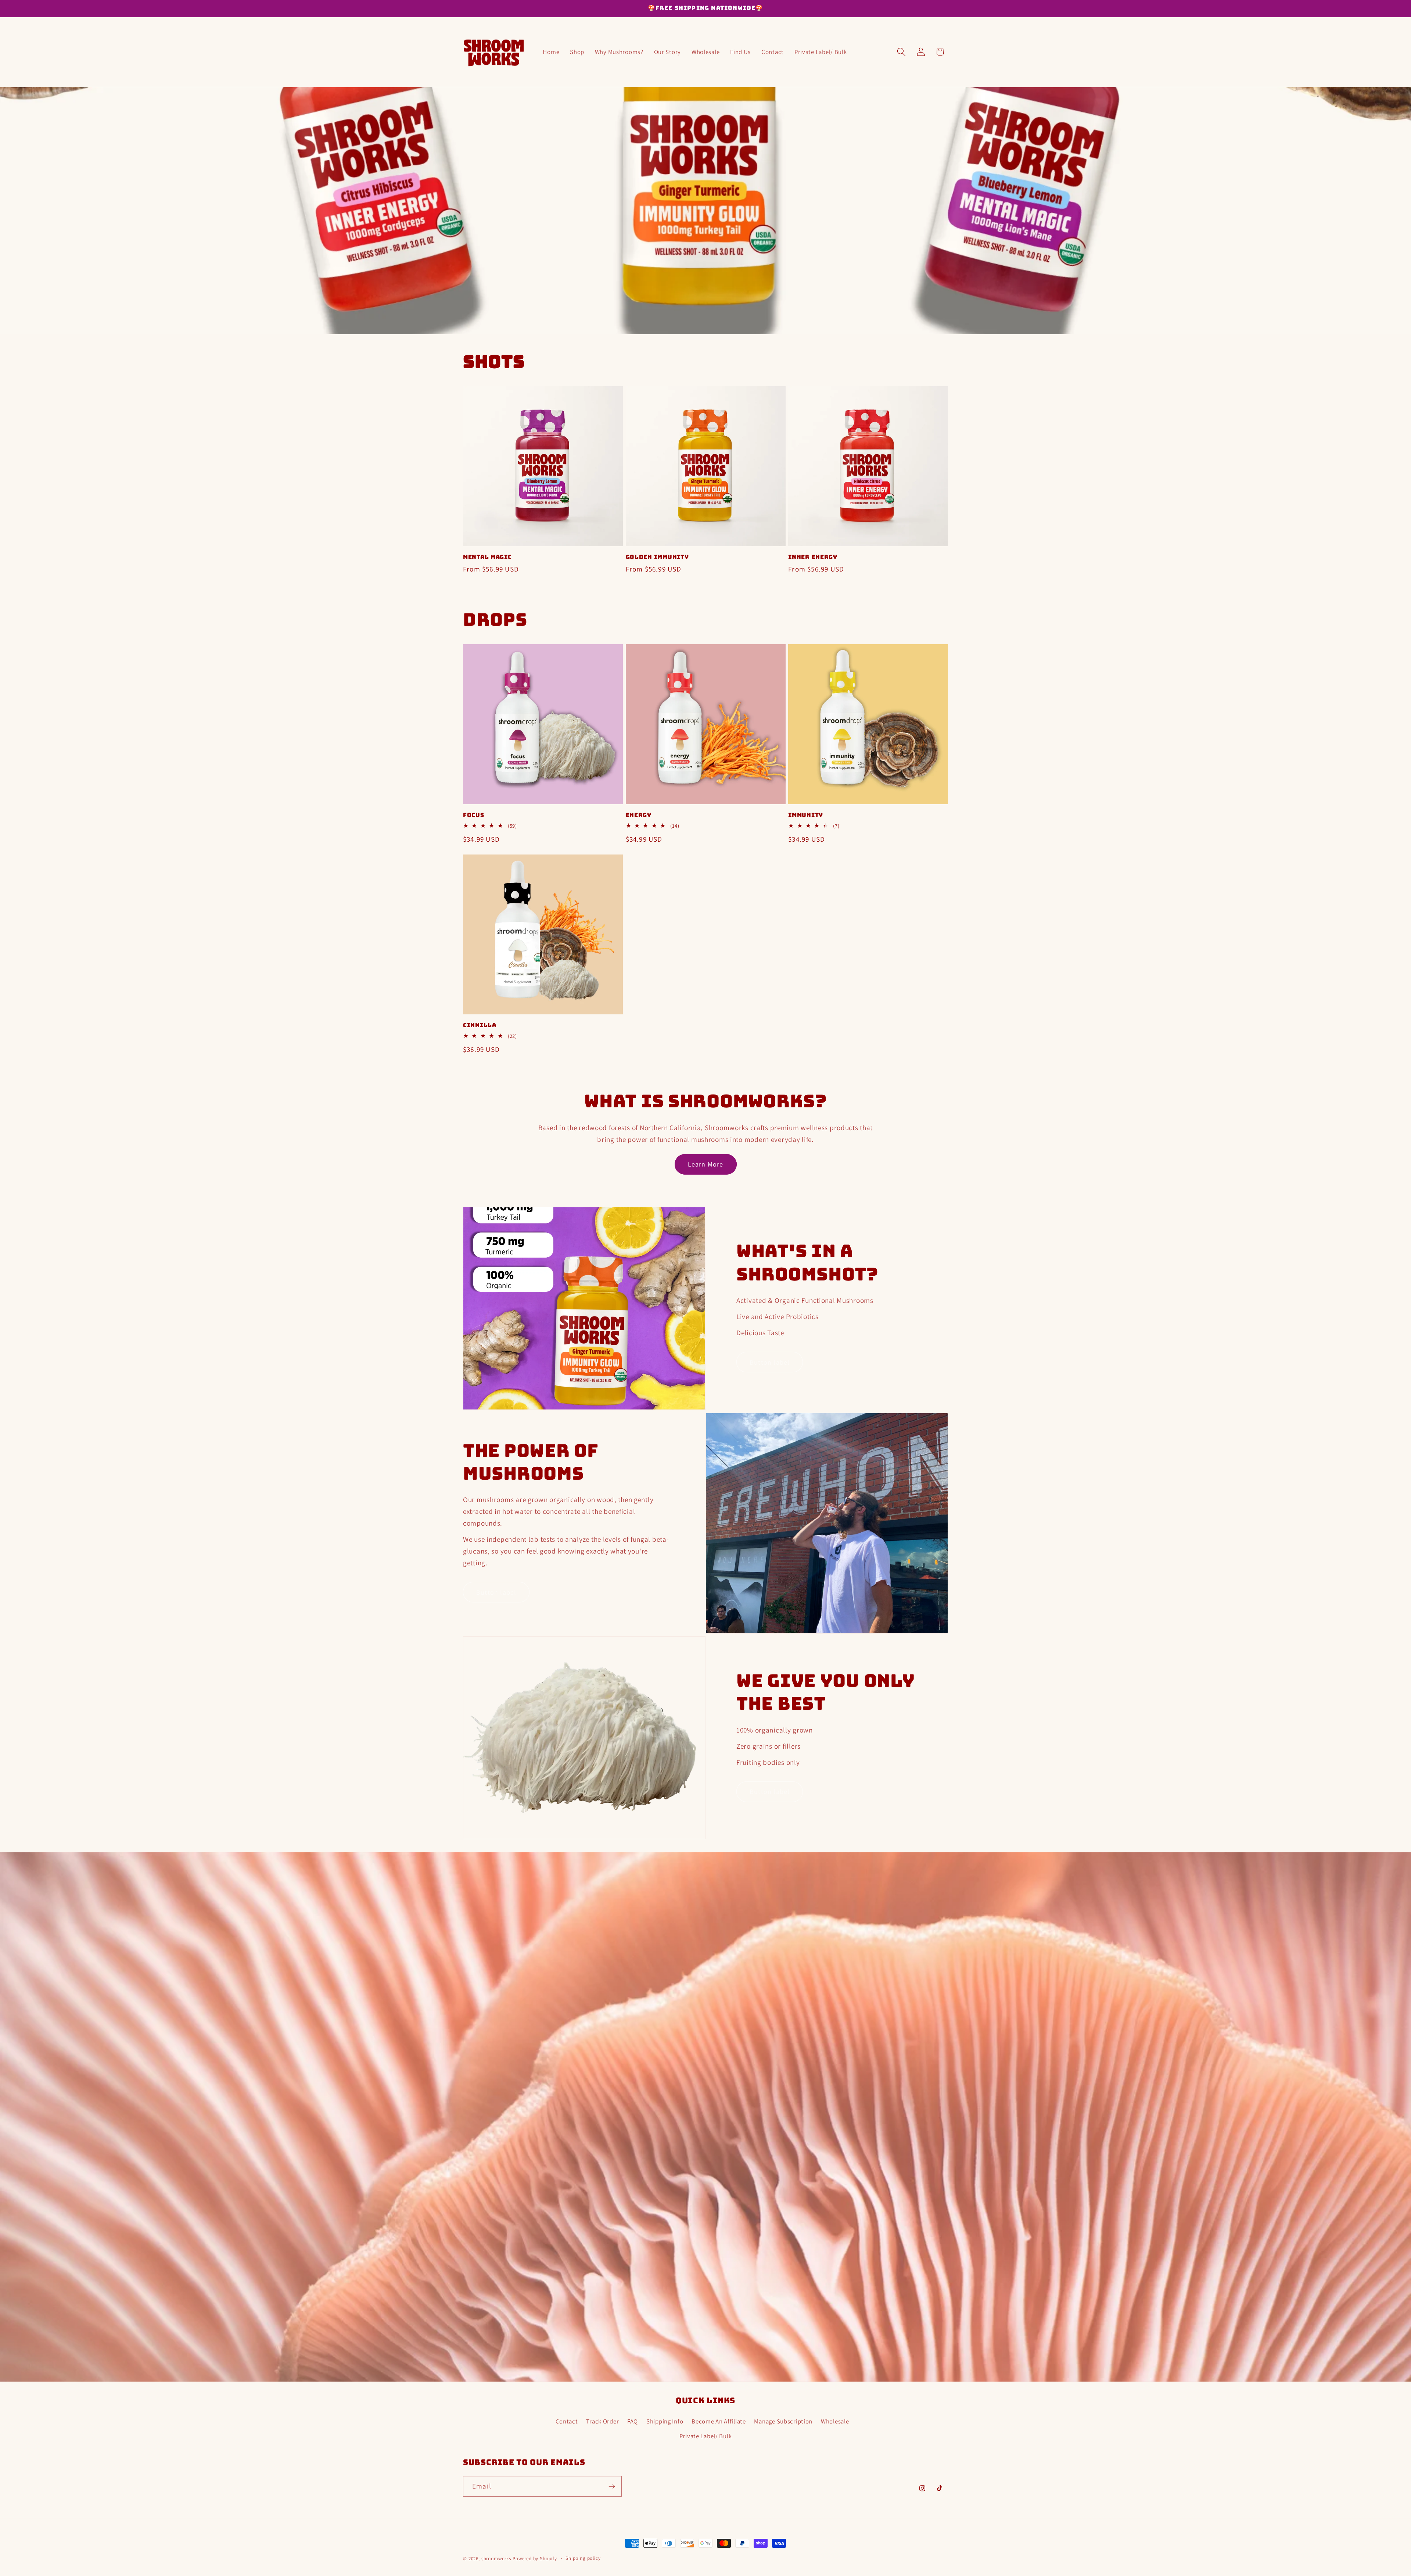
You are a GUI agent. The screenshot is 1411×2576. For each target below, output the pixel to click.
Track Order (602, 2421)
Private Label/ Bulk (706, 2436)
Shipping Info (665, 2421)
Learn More (706, 1164)
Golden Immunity (657, 557)
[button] (901, 52)
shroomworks (496, 2559)
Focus (474, 815)
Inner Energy (813, 557)
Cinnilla (480, 1025)
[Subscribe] (612, 2486)
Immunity (806, 815)
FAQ (633, 2421)
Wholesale (835, 2421)
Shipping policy (583, 2558)
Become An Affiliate (719, 2421)
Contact (567, 2421)
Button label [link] (770, 1362)
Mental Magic (487, 557)
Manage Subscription (783, 2421)
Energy (639, 815)
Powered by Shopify (535, 2559)
